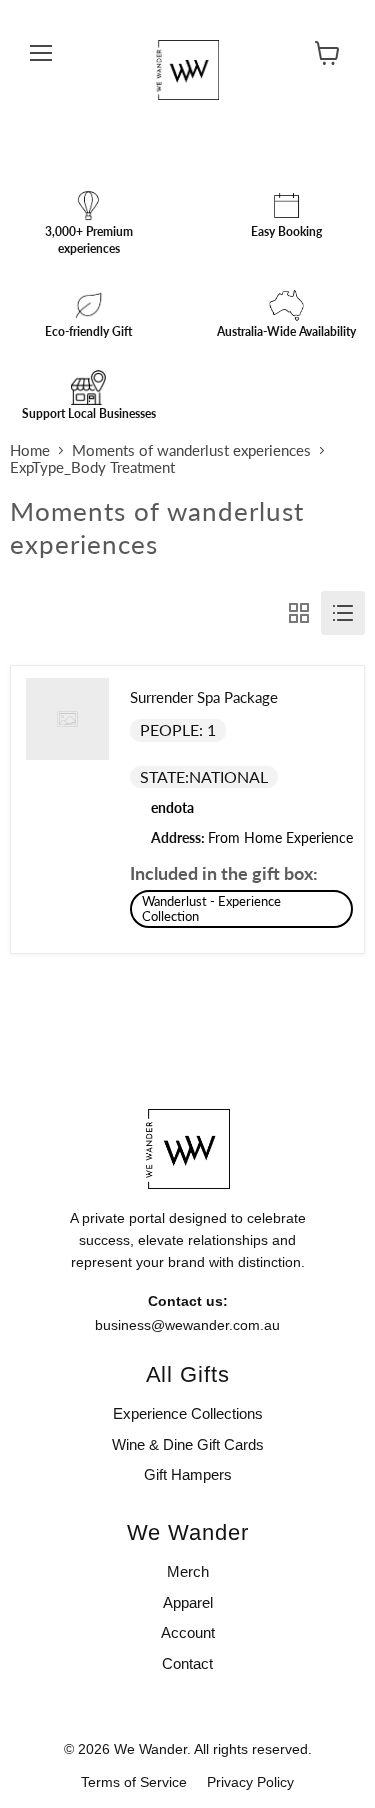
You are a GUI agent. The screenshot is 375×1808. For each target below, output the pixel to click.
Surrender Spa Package (204, 697)
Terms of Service (134, 1782)
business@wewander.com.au (187, 1325)
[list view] (343, 613)
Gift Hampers (188, 1474)
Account (188, 1632)
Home (30, 450)
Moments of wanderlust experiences (191, 450)
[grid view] (299, 613)
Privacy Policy (250, 1782)
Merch (188, 1571)
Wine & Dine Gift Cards (188, 1444)
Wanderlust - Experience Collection (211, 908)
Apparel (188, 1602)
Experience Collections (188, 1413)
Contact (187, 1663)
